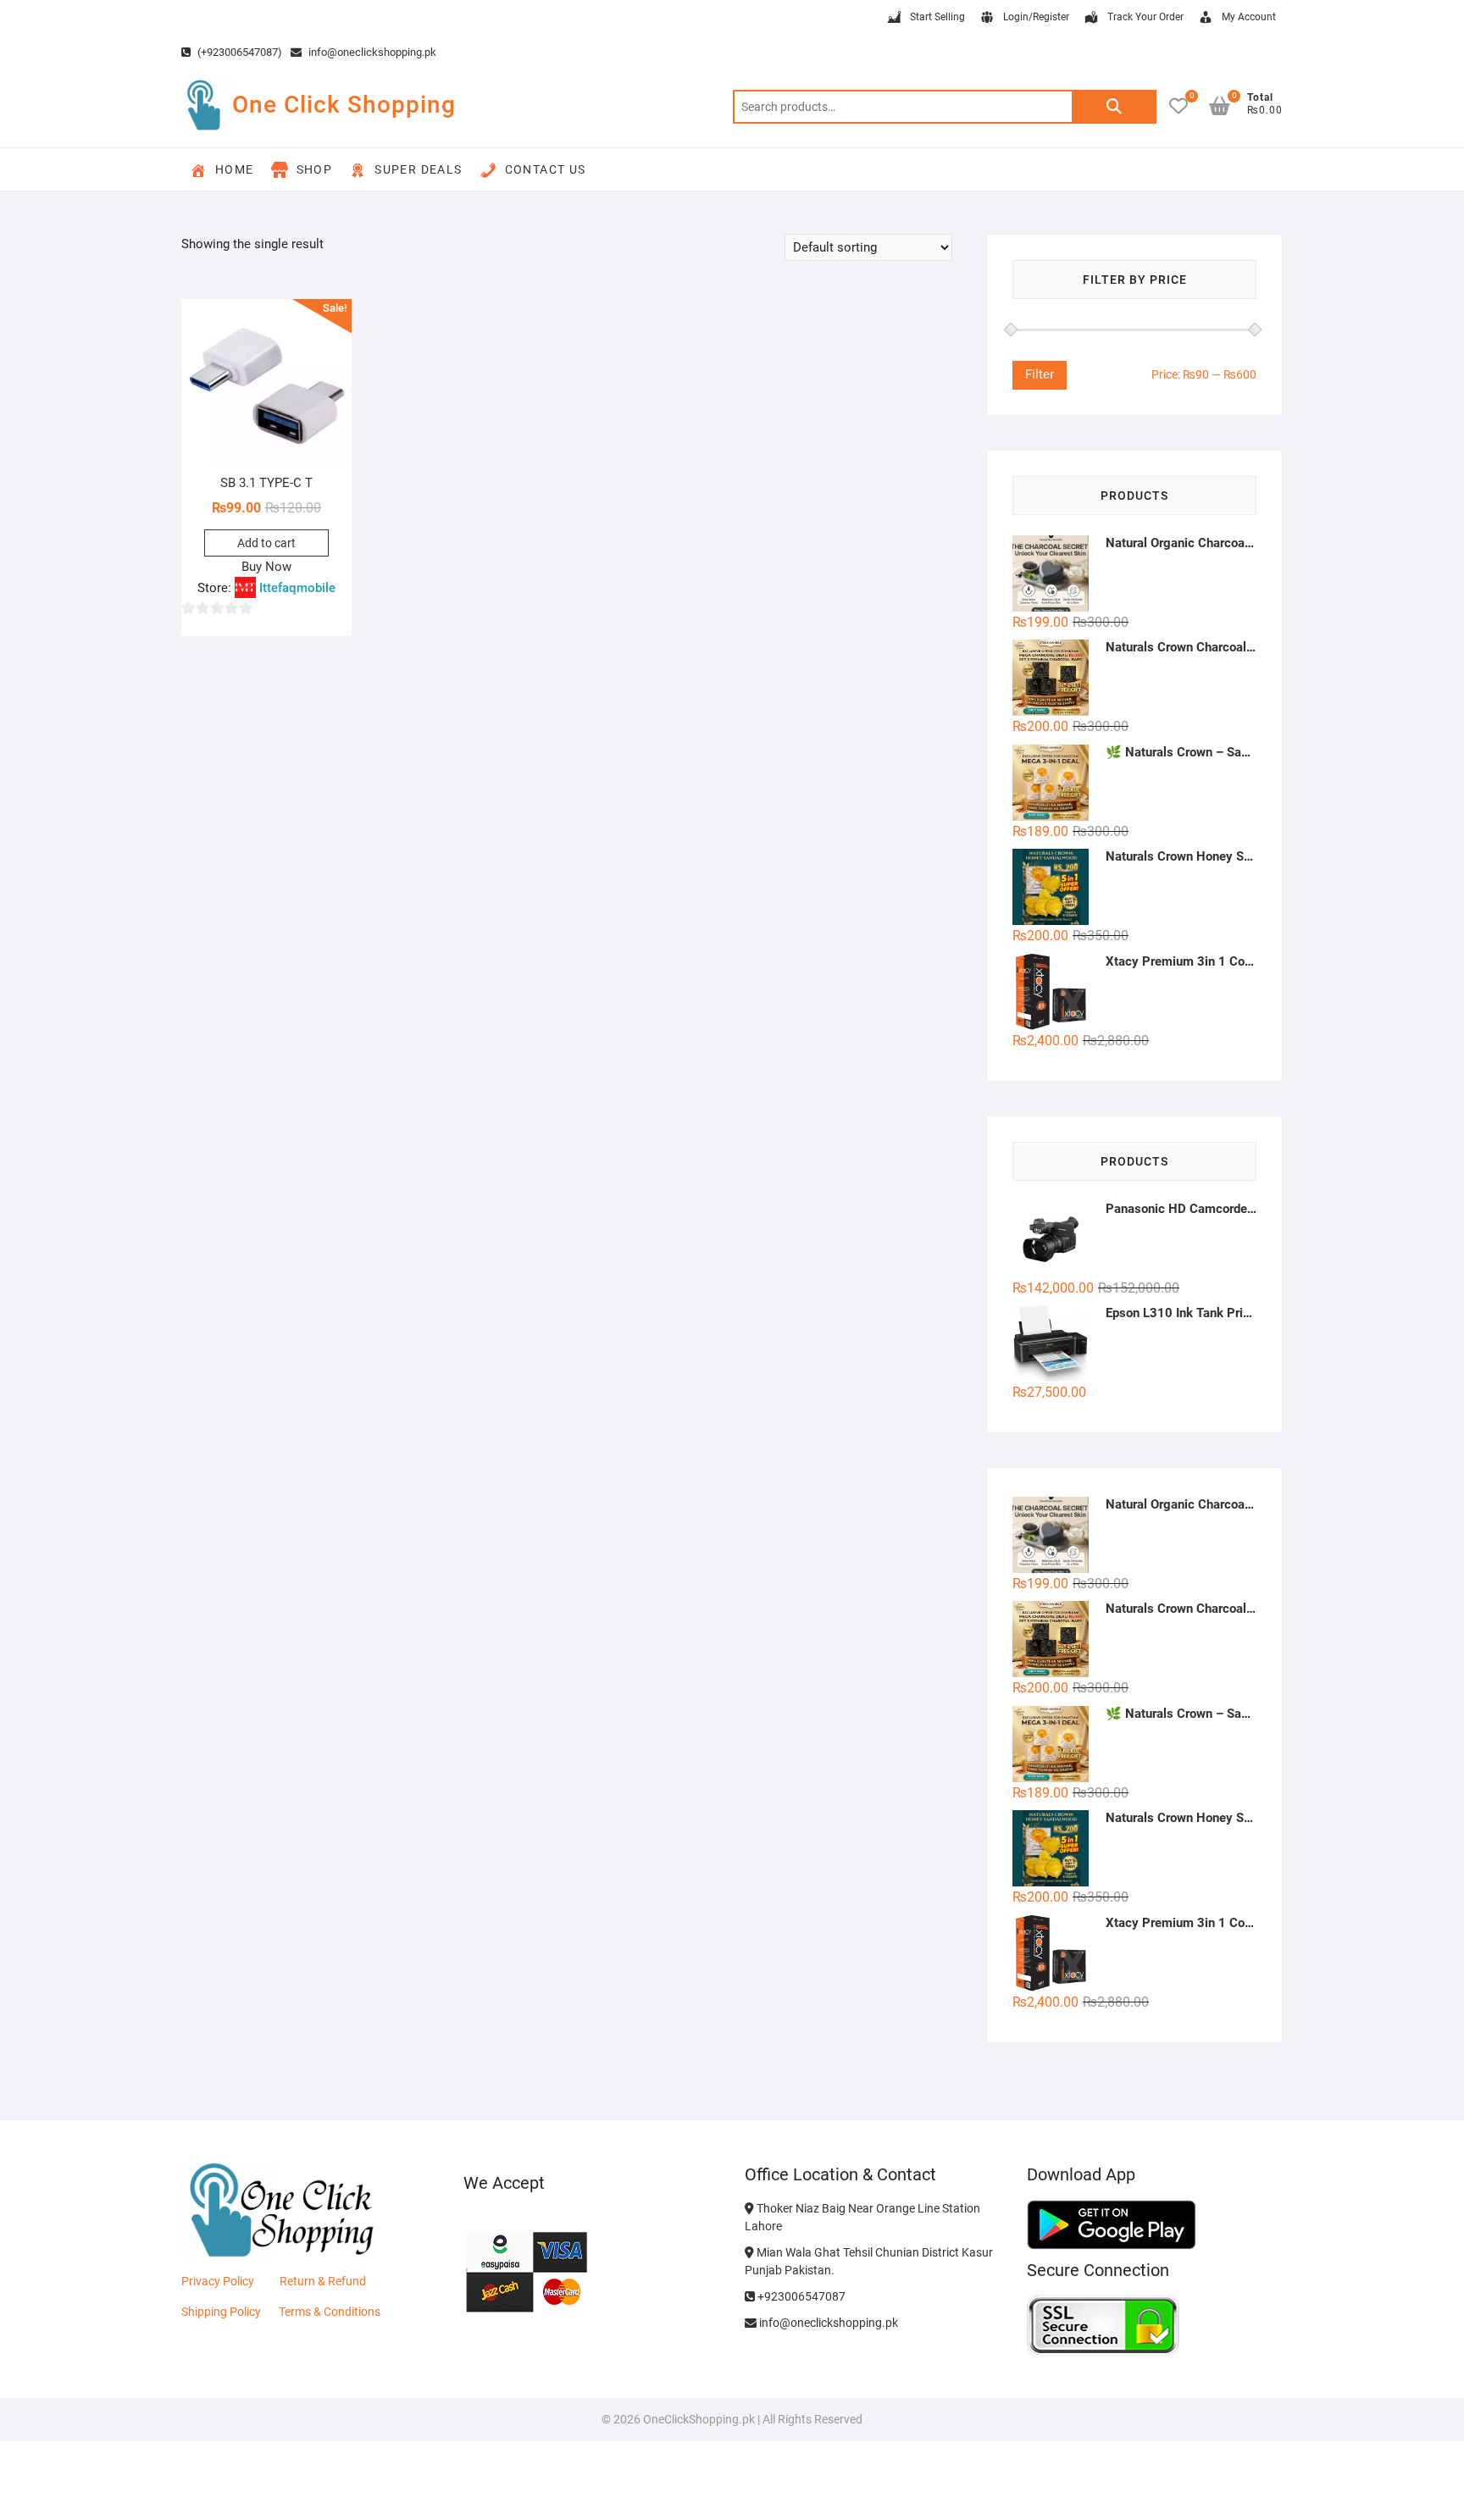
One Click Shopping (344, 105)
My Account (1249, 17)
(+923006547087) (238, 52)
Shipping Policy (221, 2312)
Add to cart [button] (266, 543)
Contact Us (546, 169)
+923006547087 (800, 2296)
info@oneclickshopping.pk (371, 52)
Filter (1040, 374)
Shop (315, 169)
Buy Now (266, 567)
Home (235, 169)
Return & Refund (323, 2281)
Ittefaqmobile (297, 588)
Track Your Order (1145, 17)
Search (1114, 107)
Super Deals (418, 169)
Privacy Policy (218, 2281)
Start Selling (937, 17)
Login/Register (1036, 17)
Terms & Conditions (330, 2312)
